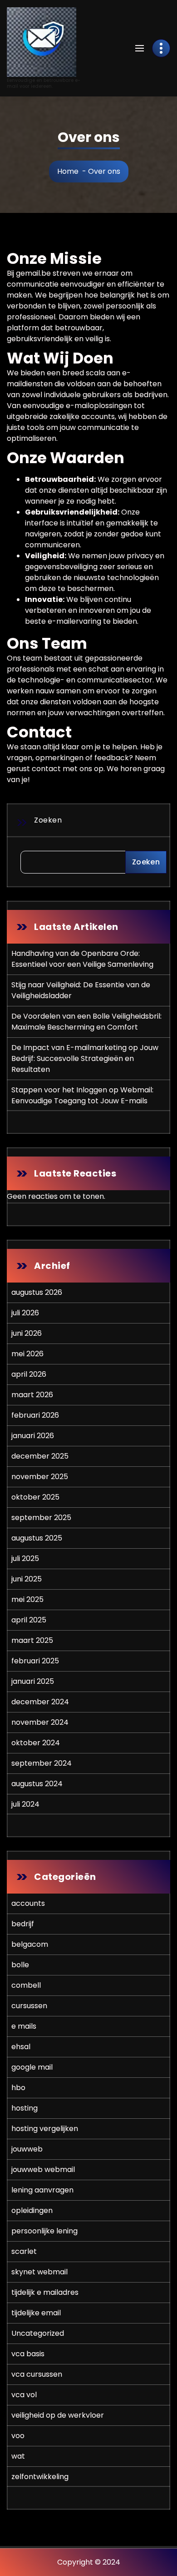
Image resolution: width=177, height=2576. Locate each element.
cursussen (29, 2006)
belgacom (30, 1944)
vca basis (28, 2354)
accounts (28, 1903)
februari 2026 (35, 1415)
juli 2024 (25, 1804)
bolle (20, 1965)
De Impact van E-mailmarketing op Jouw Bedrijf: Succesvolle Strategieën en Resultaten (85, 1058)
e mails (24, 2026)
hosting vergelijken (45, 2129)
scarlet (24, 2251)
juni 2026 (27, 1333)
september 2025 (41, 1518)
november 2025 (40, 1477)
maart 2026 (32, 1395)
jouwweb (27, 2149)
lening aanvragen (42, 2190)
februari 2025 (35, 1661)
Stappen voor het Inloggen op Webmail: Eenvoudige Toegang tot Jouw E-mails (82, 1095)
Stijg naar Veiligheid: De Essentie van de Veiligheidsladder (81, 990)
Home (68, 171)
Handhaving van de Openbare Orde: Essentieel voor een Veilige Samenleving (82, 959)
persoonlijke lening (44, 2231)
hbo (18, 2088)
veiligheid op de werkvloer (58, 2415)
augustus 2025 (37, 1538)
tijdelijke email (36, 2313)
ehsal (21, 2047)
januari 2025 (33, 1681)
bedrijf (23, 1924)
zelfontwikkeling (40, 2477)
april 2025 (29, 1620)
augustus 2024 (37, 1784)
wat (18, 2456)
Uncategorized (38, 2333)
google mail (32, 2067)
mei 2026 (27, 1354)
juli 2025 (25, 1558)
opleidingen (32, 2210)
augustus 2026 (37, 1292)
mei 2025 (27, 1599)
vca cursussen (37, 2374)
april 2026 (29, 1374)
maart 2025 (32, 1640)
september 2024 (42, 1763)
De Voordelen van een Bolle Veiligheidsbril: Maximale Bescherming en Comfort (86, 1022)
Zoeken (48, 820)
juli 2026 (25, 1313)
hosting (25, 2108)
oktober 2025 (35, 1497)
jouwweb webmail (43, 2169)
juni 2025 (27, 1579)
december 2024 (40, 1702)
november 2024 (40, 1722)
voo (18, 2436)
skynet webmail (39, 2272)
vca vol (24, 2395)
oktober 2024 (36, 1743)
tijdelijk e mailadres (45, 2292)
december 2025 (40, 1456)
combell (26, 1985)
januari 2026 (33, 1436)
